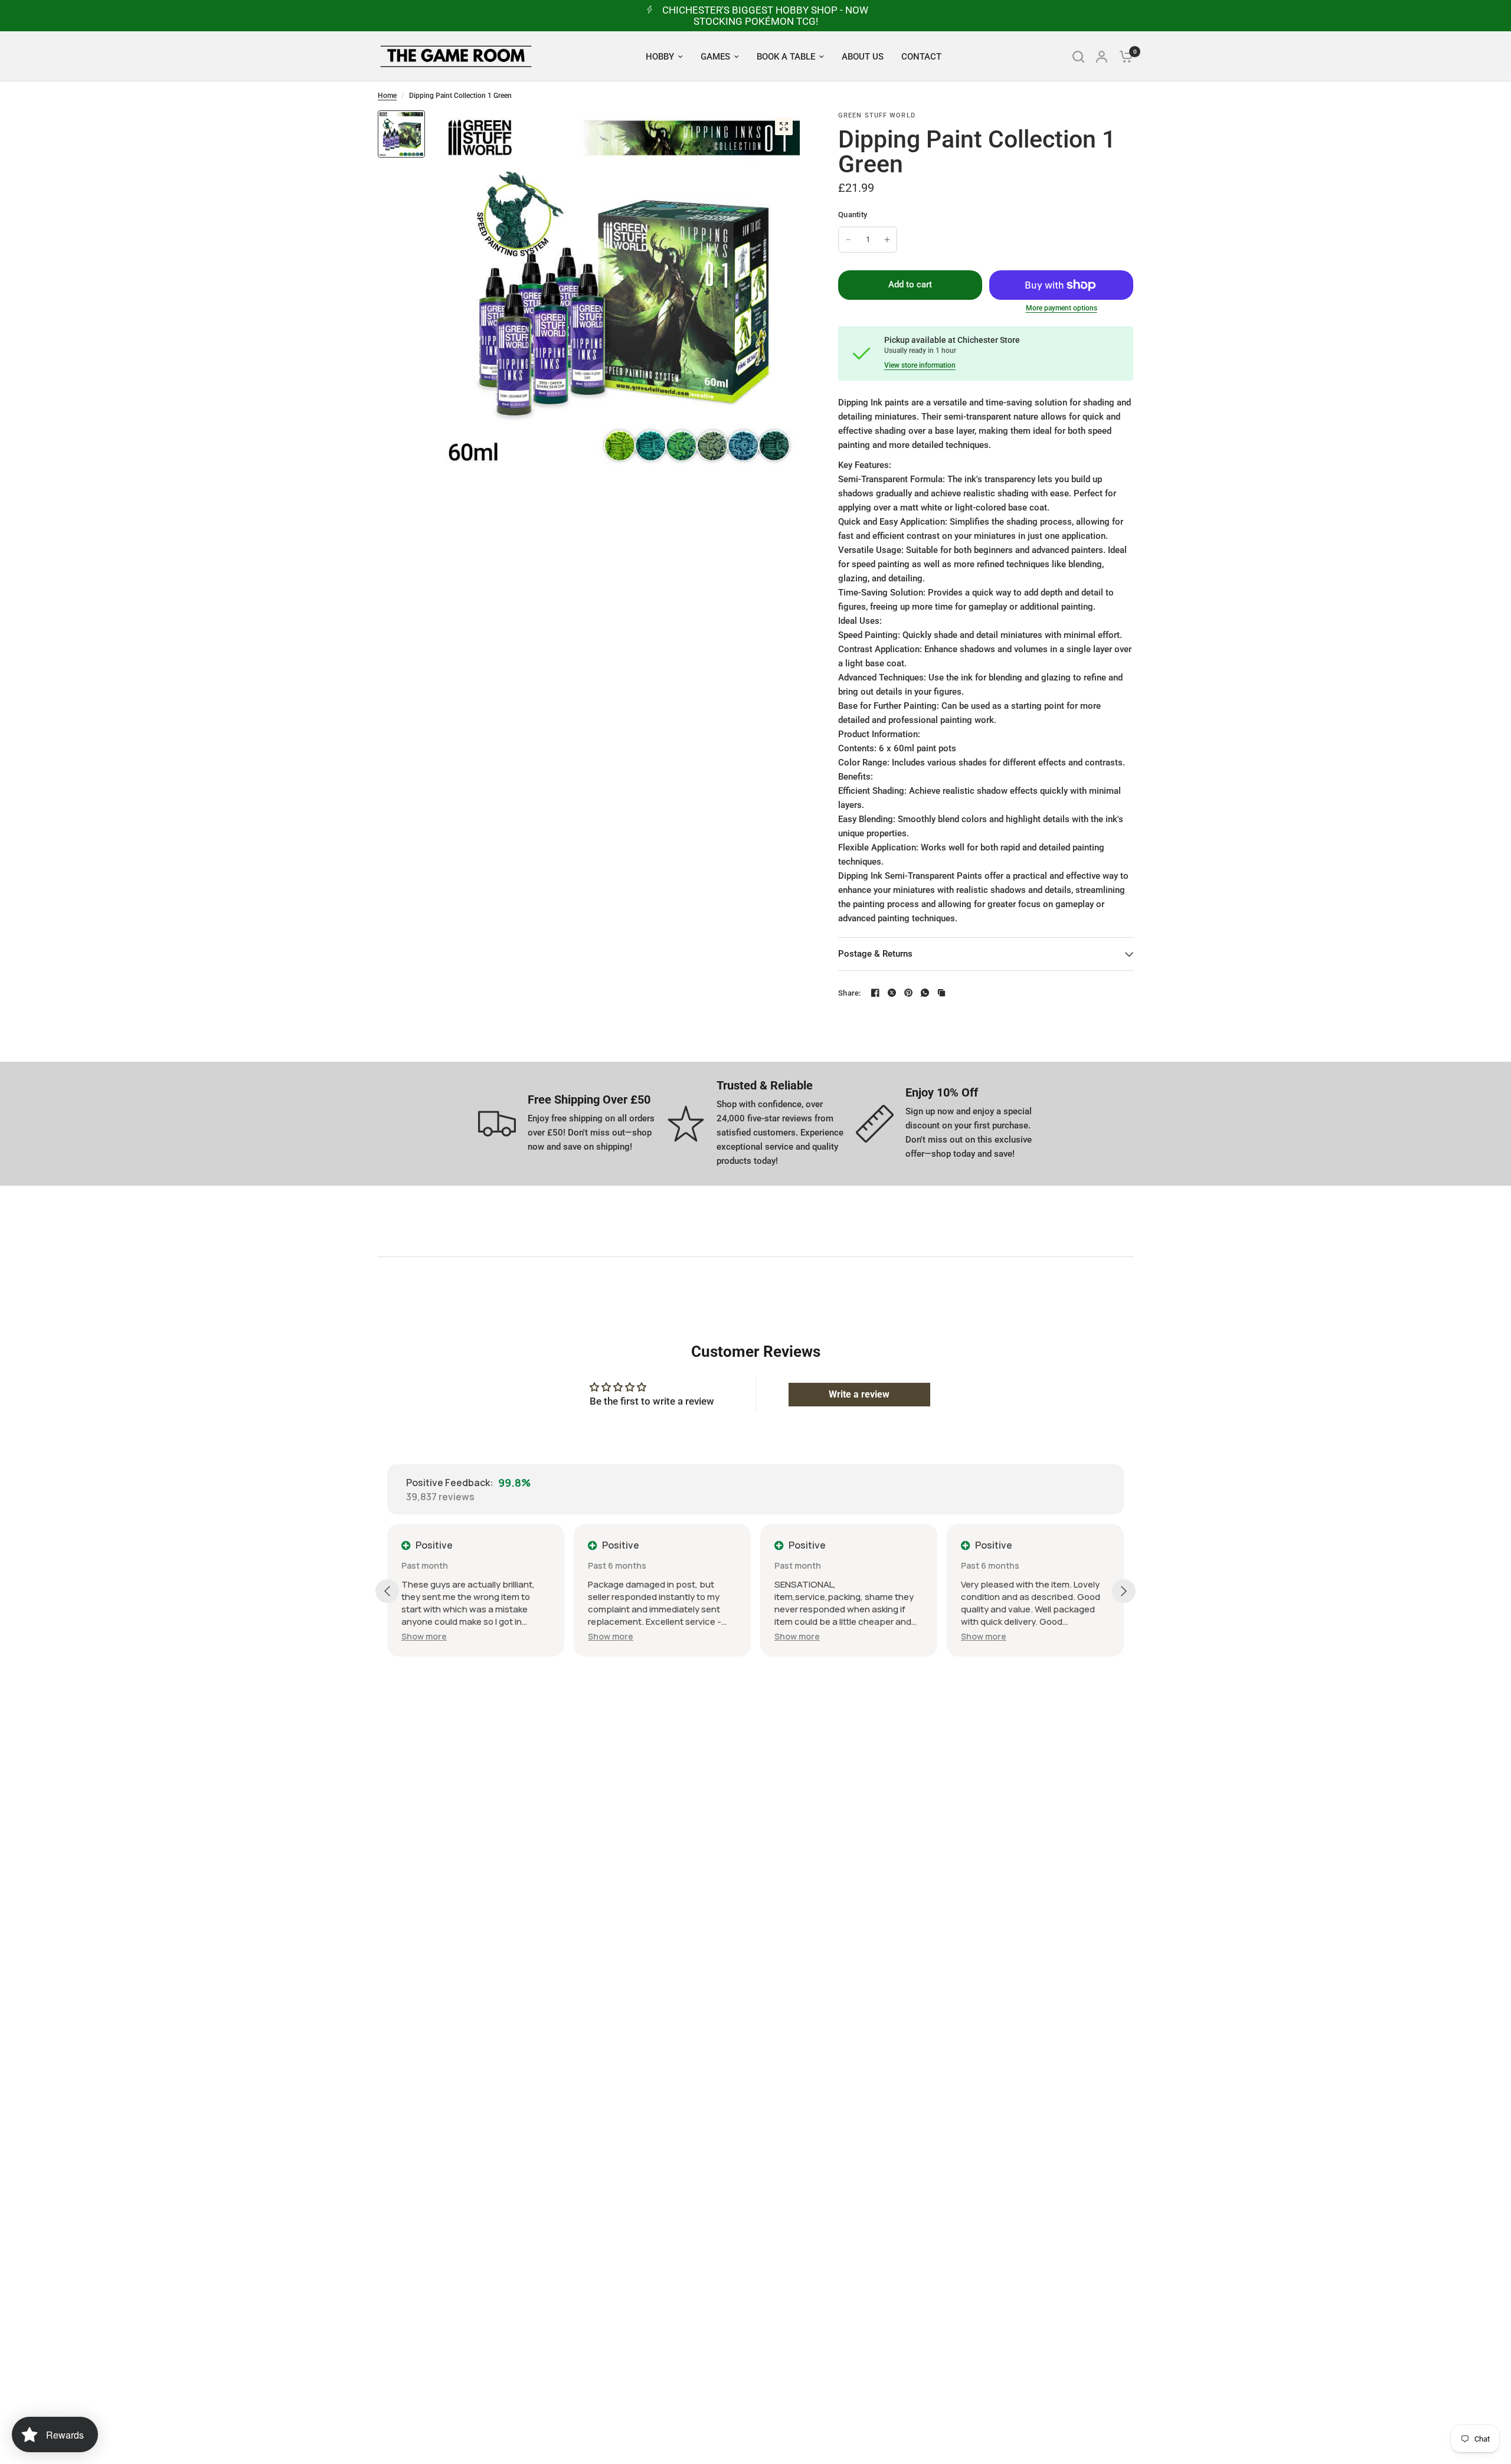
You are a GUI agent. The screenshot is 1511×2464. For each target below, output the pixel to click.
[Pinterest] (908, 993)
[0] (1123, 56)
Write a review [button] (859, 1394)
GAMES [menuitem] (715, 57)
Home (387, 96)
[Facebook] (875, 993)
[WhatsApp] (925, 993)
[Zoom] (784, 126)
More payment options (1062, 308)
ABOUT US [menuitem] (863, 57)
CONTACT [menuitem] (921, 57)
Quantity (853, 215)
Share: (850, 993)
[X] (892, 993)
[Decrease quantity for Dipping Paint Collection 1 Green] (848, 240)
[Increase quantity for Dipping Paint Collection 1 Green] (887, 240)
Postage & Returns (875, 954)
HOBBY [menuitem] (660, 57)
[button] (424, 1636)
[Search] (1078, 56)
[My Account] (1102, 56)
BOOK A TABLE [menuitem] (786, 57)
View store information (920, 365)
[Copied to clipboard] (941, 993)
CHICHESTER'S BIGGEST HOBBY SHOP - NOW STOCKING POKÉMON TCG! (765, 16)
